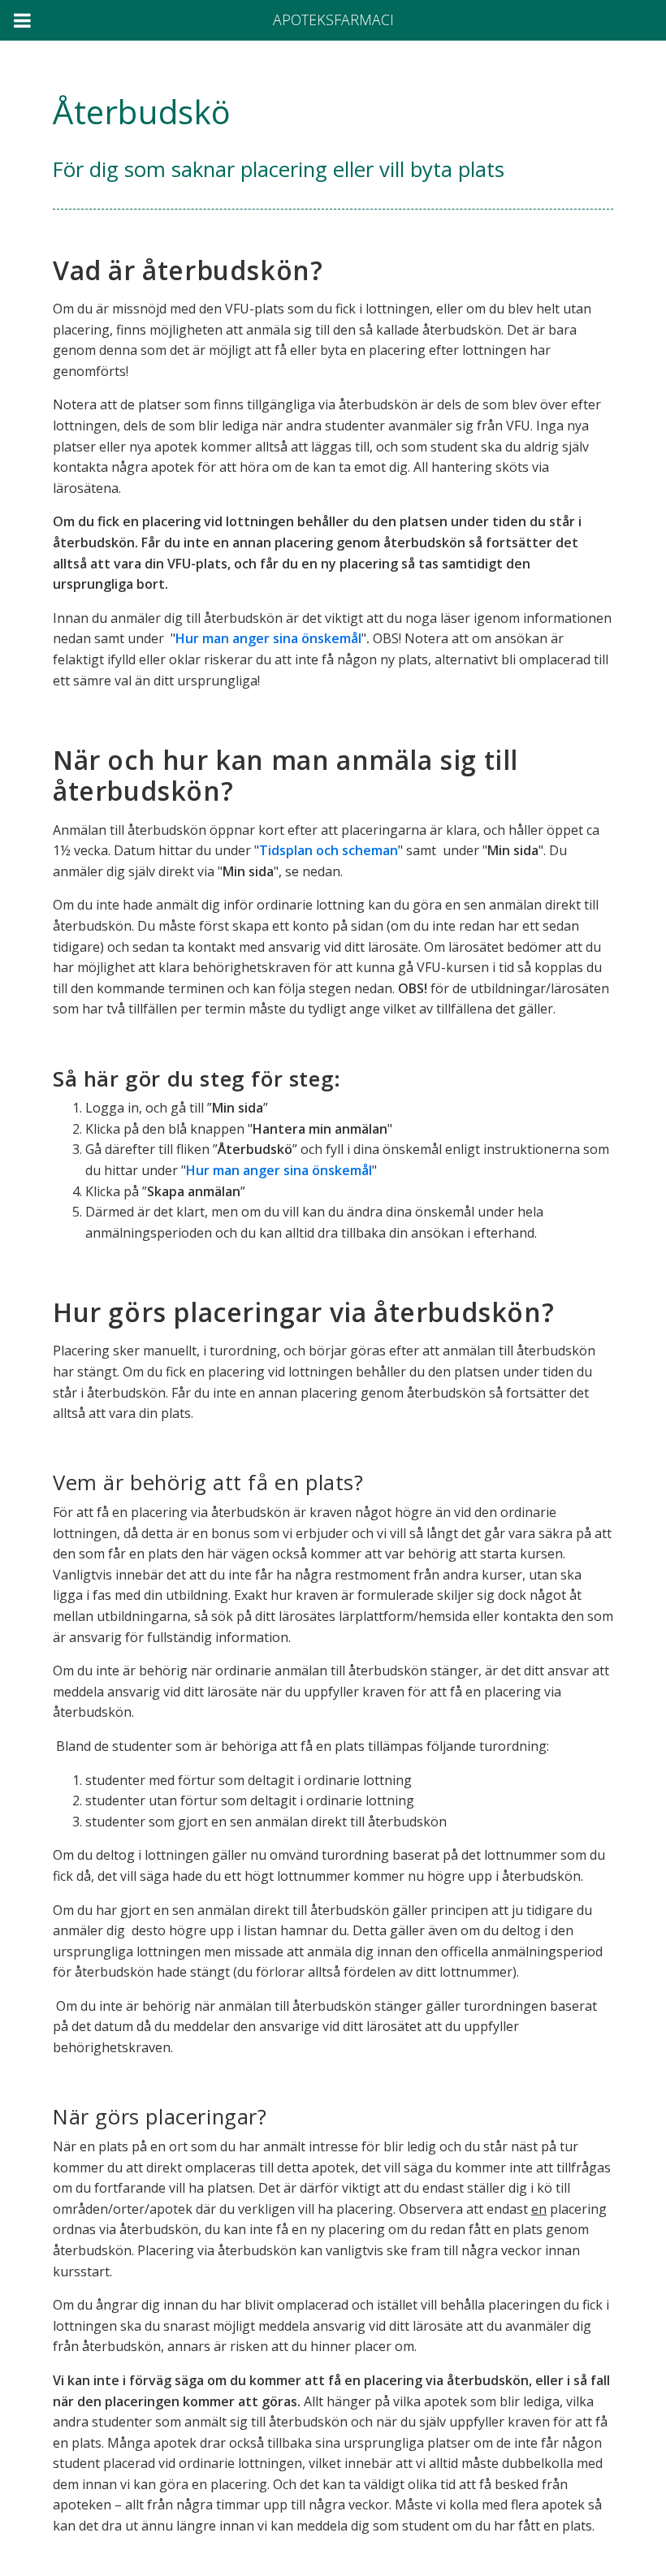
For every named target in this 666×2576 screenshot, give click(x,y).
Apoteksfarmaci (333, 19)
